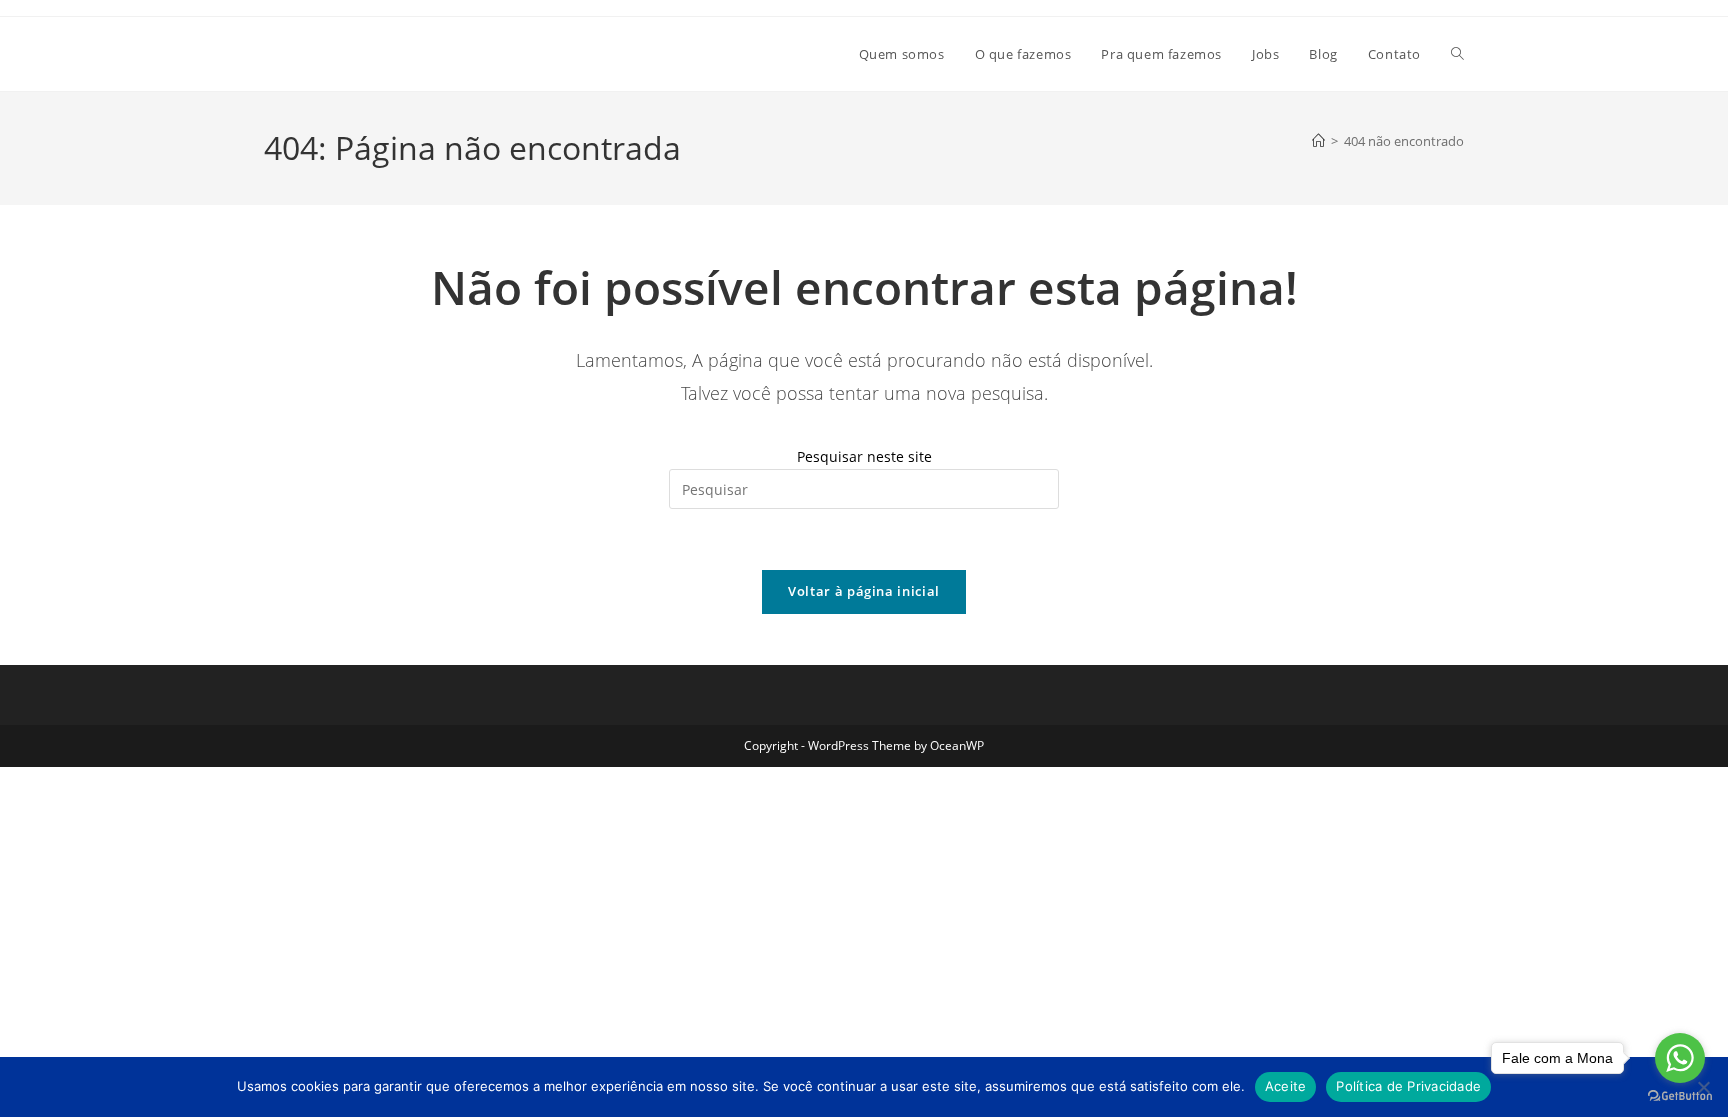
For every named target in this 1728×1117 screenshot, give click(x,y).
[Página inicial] (1318, 141)
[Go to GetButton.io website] (1680, 1096)
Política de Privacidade (1408, 1086)
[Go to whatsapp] (1680, 1058)
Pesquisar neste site (864, 456)
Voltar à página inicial (864, 591)
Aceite (1286, 1086)
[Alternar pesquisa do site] (1457, 54)
